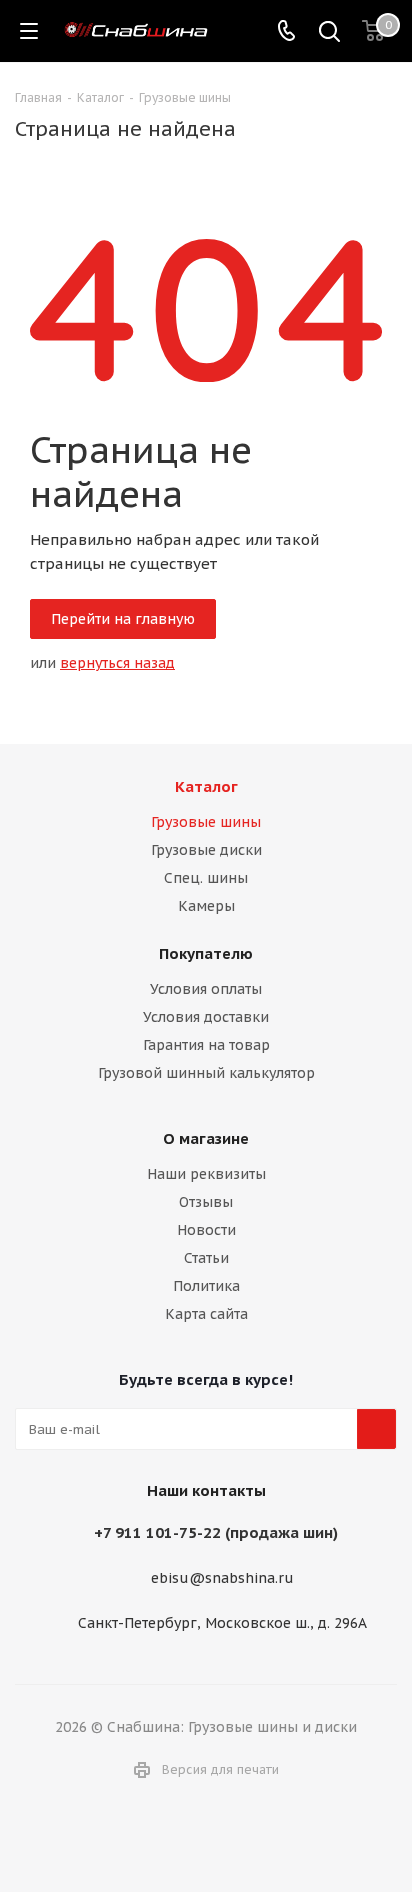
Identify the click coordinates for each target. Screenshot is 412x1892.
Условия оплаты (206, 989)
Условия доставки (206, 1017)
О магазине (206, 1138)
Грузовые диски (206, 850)
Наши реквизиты (206, 1174)
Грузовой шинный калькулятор (206, 1073)
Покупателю (206, 953)
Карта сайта (206, 1314)
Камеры (206, 906)
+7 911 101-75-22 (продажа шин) (216, 1532)
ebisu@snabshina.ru (222, 1579)
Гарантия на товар (206, 1045)
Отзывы (206, 1202)
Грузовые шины (206, 822)
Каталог (206, 786)
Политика (206, 1286)
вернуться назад (117, 663)
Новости (206, 1230)
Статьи (206, 1258)
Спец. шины (206, 878)
